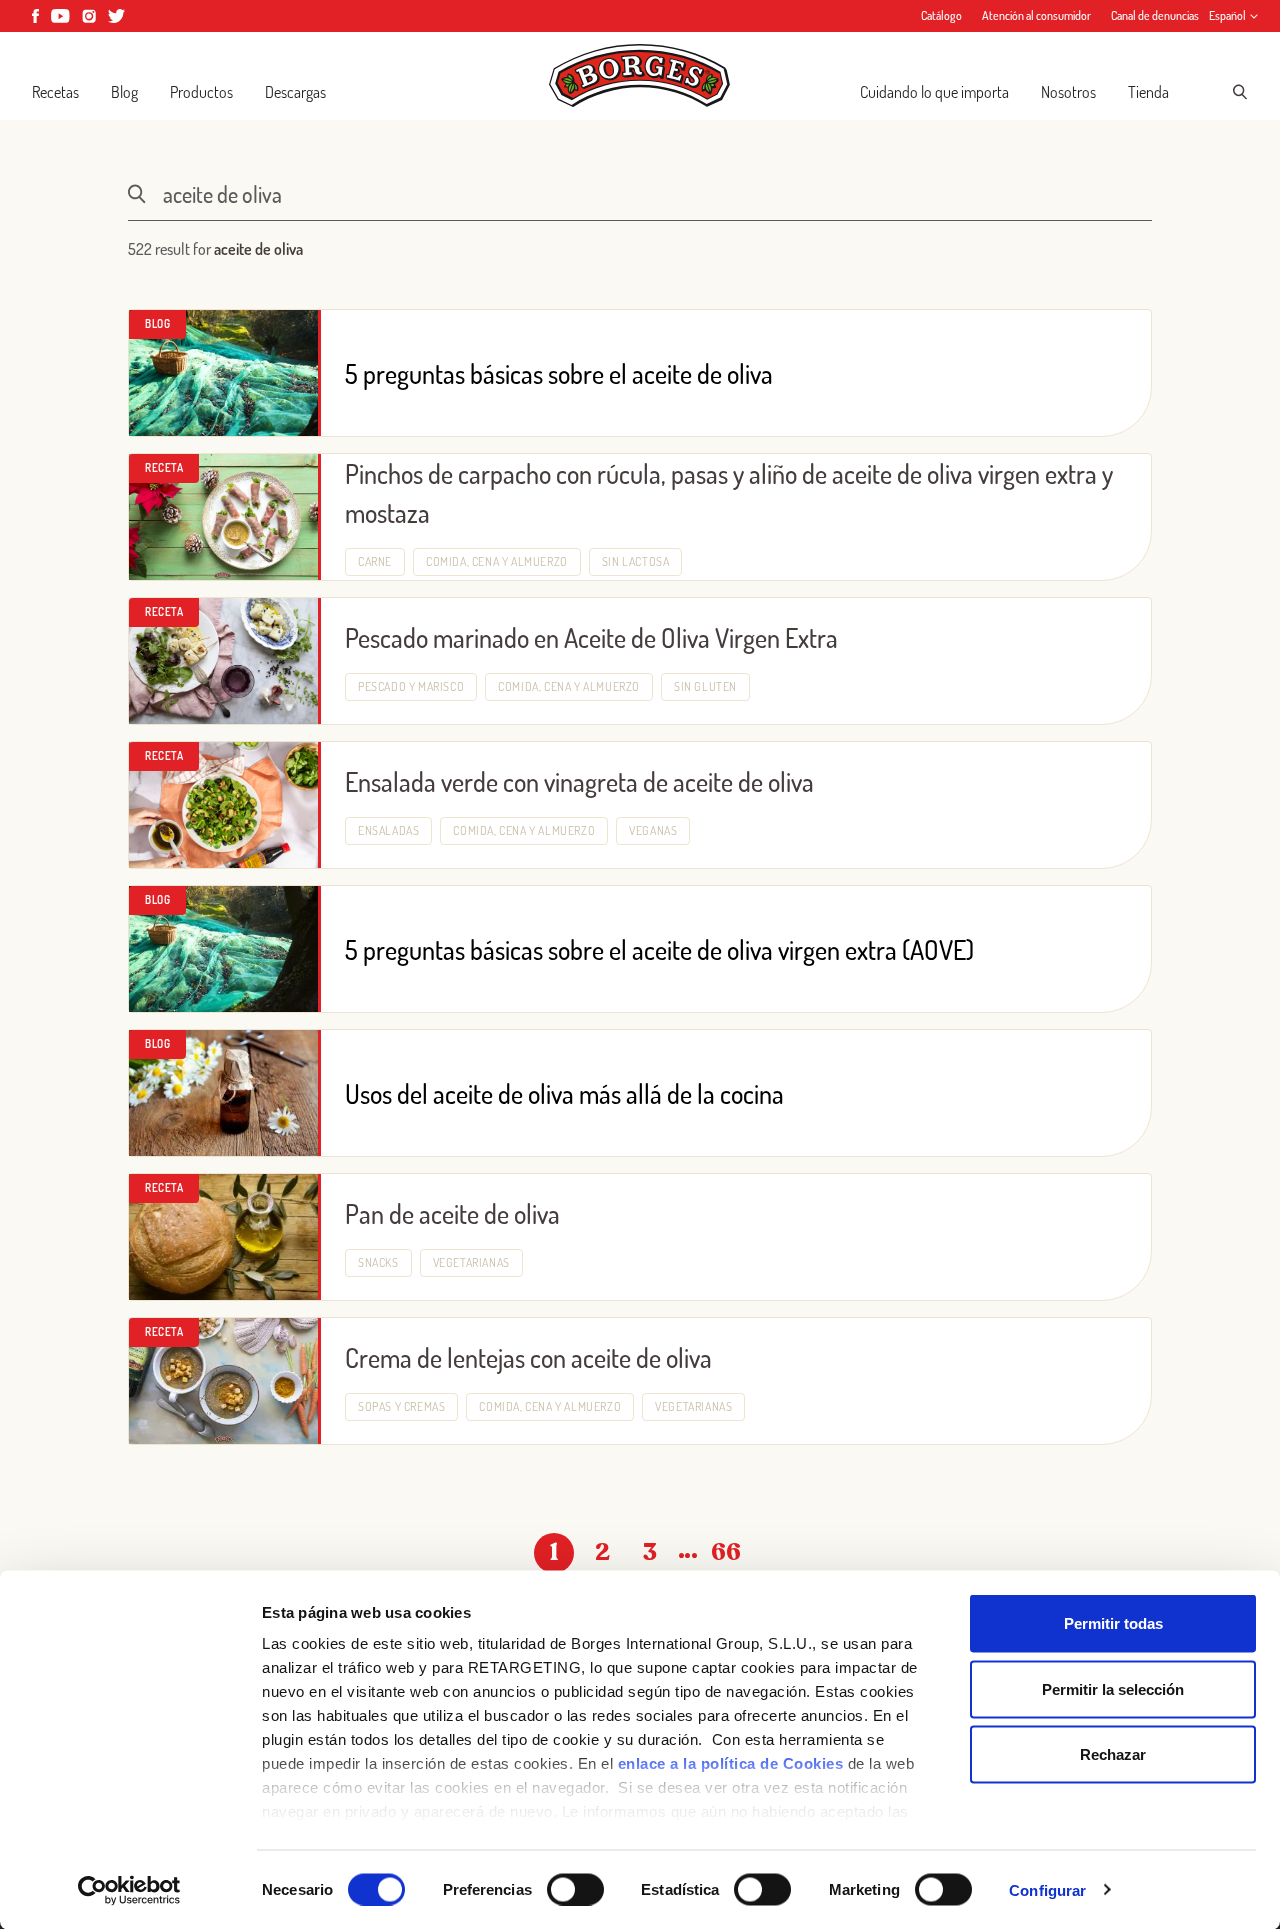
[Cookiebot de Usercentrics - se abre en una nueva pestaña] (129, 1890)
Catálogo (941, 15)
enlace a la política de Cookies (731, 1763)
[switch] (575, 1889)
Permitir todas (1113, 1623)
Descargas (295, 92)
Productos (201, 92)
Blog (124, 92)
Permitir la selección (1113, 1688)
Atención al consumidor (1036, 15)
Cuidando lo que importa (934, 92)
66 (726, 1552)
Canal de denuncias (1155, 15)
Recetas (55, 92)
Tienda (1148, 92)
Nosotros (1068, 92)
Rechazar (1113, 1754)
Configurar (1047, 1889)
